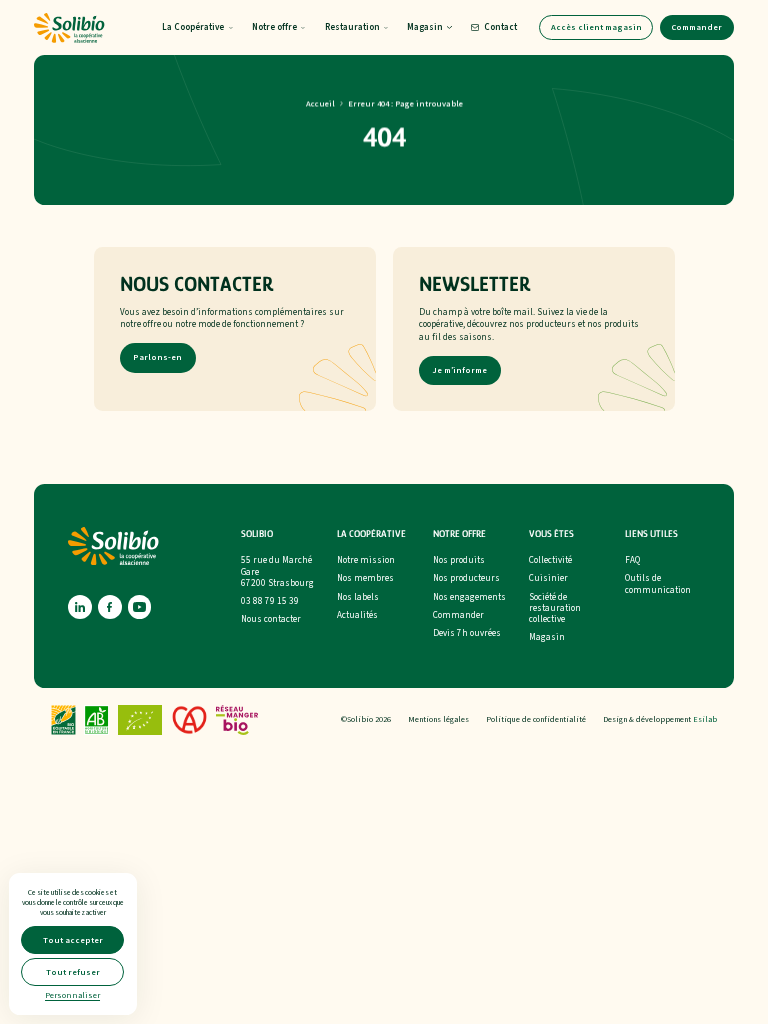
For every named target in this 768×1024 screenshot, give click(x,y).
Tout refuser (73, 972)
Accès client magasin (596, 27)
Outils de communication (658, 584)
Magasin (547, 637)
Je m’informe (459, 371)
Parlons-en (157, 358)
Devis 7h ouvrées (467, 633)
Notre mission (366, 560)
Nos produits (459, 560)
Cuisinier (548, 578)
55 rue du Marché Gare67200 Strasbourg (277, 572)
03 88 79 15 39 (270, 601)
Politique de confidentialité (536, 719)
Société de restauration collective (555, 609)
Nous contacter (271, 619)
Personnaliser (72, 995)
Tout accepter (73, 940)
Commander (696, 27)
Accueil (320, 103)
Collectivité (550, 560)
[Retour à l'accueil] (69, 28)
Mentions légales (438, 719)
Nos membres (365, 578)
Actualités (357, 615)
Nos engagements (469, 597)
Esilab (705, 719)
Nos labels (358, 597)
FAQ (632, 560)
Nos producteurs (466, 578)
